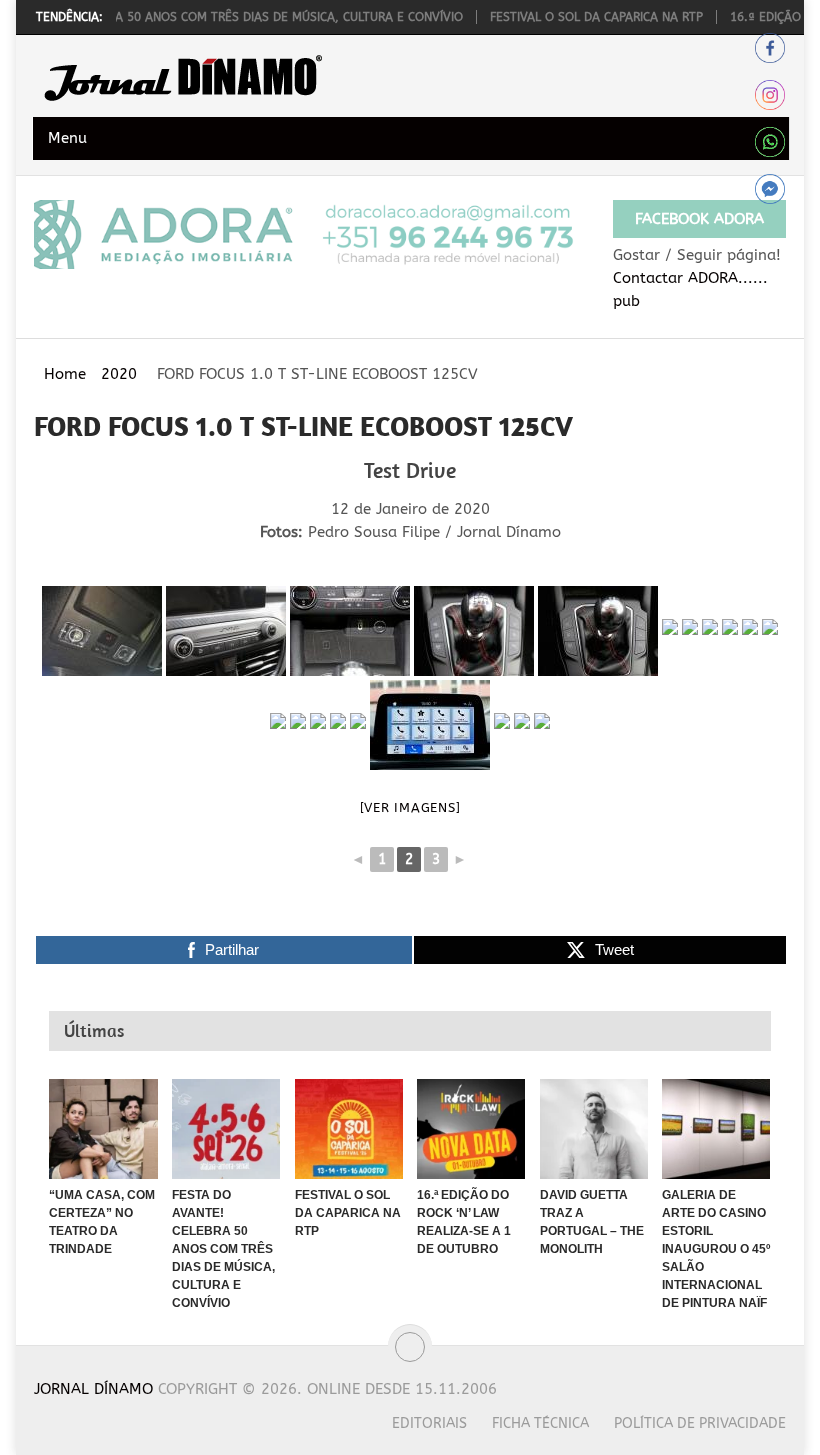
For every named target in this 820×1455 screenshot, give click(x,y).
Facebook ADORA (699, 219)
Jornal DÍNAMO (93, 1389)
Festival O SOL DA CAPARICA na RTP (571, 17)
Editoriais (429, 1423)
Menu (67, 138)
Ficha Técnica (540, 1423)
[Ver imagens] (410, 807)
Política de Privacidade (700, 1423)
